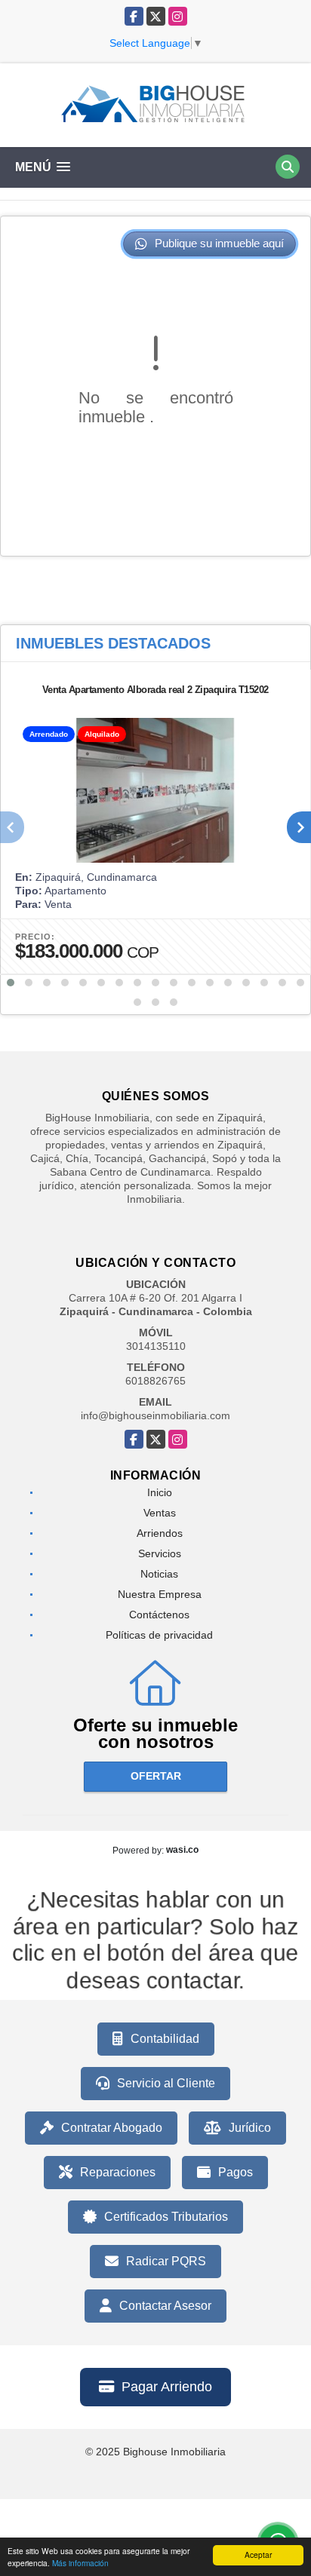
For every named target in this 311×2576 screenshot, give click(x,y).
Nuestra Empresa (160, 1594)
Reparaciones (118, 2172)
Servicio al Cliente (166, 2083)
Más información (80, 2563)
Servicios (160, 1553)
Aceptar (258, 2555)
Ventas (160, 1513)
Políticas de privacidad (159, 1635)
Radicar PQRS (166, 2261)
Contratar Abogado (112, 2128)
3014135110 (156, 1346)
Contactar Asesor (165, 2306)
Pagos (236, 2172)
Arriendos (160, 1533)
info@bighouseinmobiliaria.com (155, 1415)
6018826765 (155, 1381)
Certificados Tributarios (166, 2217)
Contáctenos (159, 1615)
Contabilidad (165, 2039)
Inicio (160, 1492)
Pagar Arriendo (167, 2387)
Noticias (159, 1574)
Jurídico (250, 2128)
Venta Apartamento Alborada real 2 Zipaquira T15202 (155, 690)
